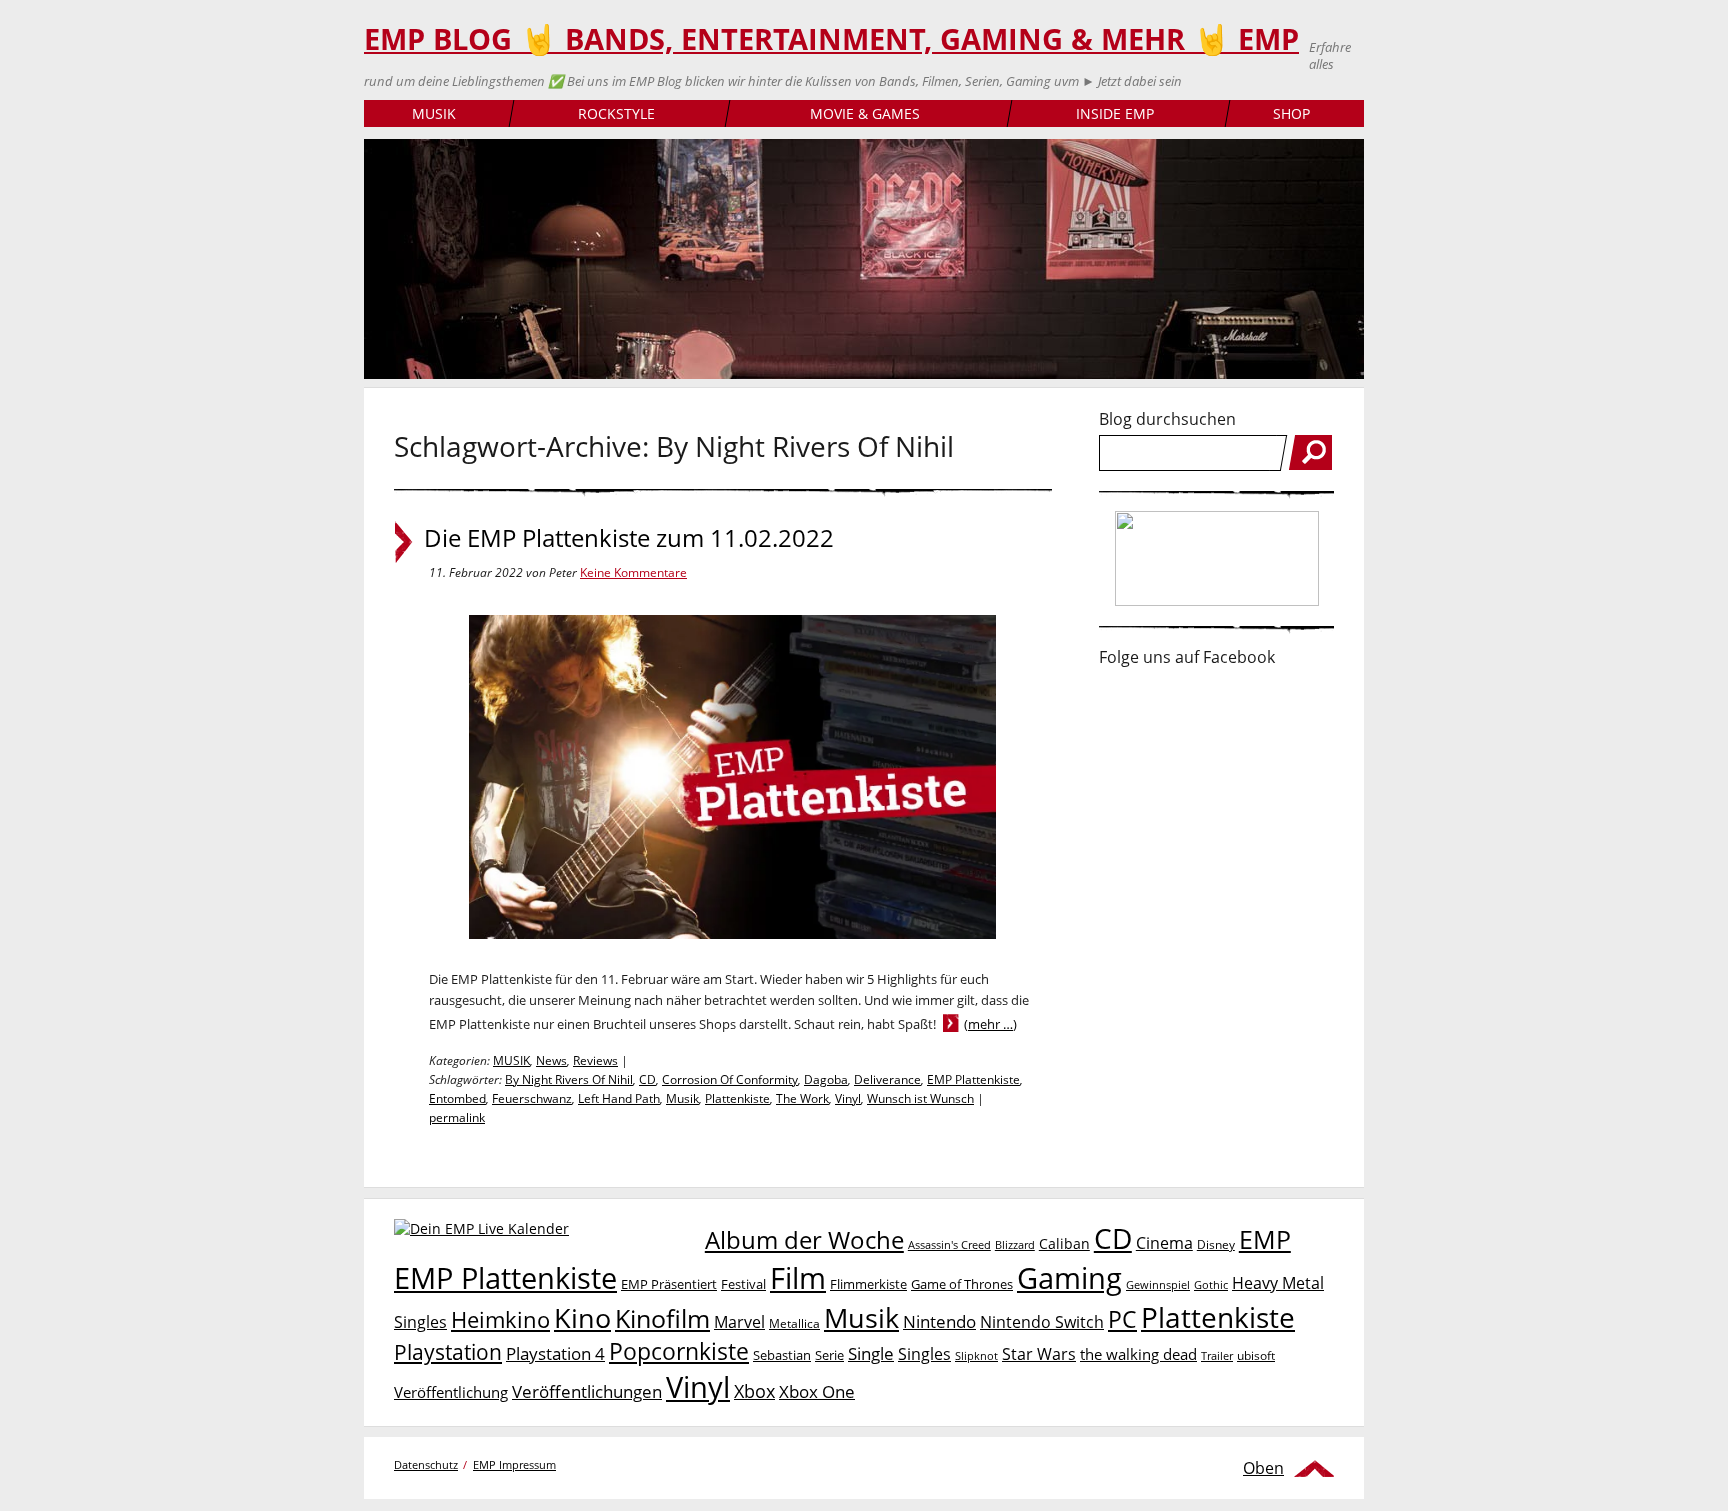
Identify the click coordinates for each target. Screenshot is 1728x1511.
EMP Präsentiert (669, 1284)
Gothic (1211, 1284)
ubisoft (1256, 1355)
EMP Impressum (514, 1464)
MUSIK (434, 113)
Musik (682, 1098)
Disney (1216, 1244)
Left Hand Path (619, 1098)
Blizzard (1015, 1245)
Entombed (457, 1098)
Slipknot (976, 1355)
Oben (1263, 1468)
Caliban (1064, 1243)
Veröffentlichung (451, 1392)
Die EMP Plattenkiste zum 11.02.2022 (629, 538)
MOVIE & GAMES (865, 113)
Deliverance (887, 1079)
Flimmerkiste (868, 1284)
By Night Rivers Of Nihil (569, 1079)
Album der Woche (804, 1240)
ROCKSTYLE (616, 113)
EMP (1265, 1239)
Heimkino (500, 1319)
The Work (802, 1098)
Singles (924, 1353)
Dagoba (826, 1079)
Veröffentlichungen (587, 1391)
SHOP (1291, 113)
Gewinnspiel (1158, 1284)
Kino (582, 1317)
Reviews (595, 1060)
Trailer (1217, 1355)
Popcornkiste (679, 1351)
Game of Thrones (962, 1284)
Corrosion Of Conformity (730, 1079)
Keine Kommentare (633, 572)
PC (1122, 1319)
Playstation (448, 1352)
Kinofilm (662, 1318)
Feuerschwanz (532, 1098)
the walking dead (1138, 1354)
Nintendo (939, 1321)
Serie (829, 1355)
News (551, 1060)
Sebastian (782, 1355)
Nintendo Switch (1042, 1322)
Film (798, 1278)
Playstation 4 (555, 1353)
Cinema (1164, 1243)
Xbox (754, 1391)
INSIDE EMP (1115, 113)
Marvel (739, 1321)
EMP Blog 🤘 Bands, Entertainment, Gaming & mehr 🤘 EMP (831, 39)
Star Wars (1039, 1354)
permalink (457, 1117)
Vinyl (848, 1098)
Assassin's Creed (949, 1245)
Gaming (1069, 1278)
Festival (743, 1284)
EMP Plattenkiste (973, 1079)
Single (871, 1353)
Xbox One (817, 1391)
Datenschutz (426, 1464)
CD (647, 1079)
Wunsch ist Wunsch (920, 1098)
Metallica (794, 1323)
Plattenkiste (737, 1098)
